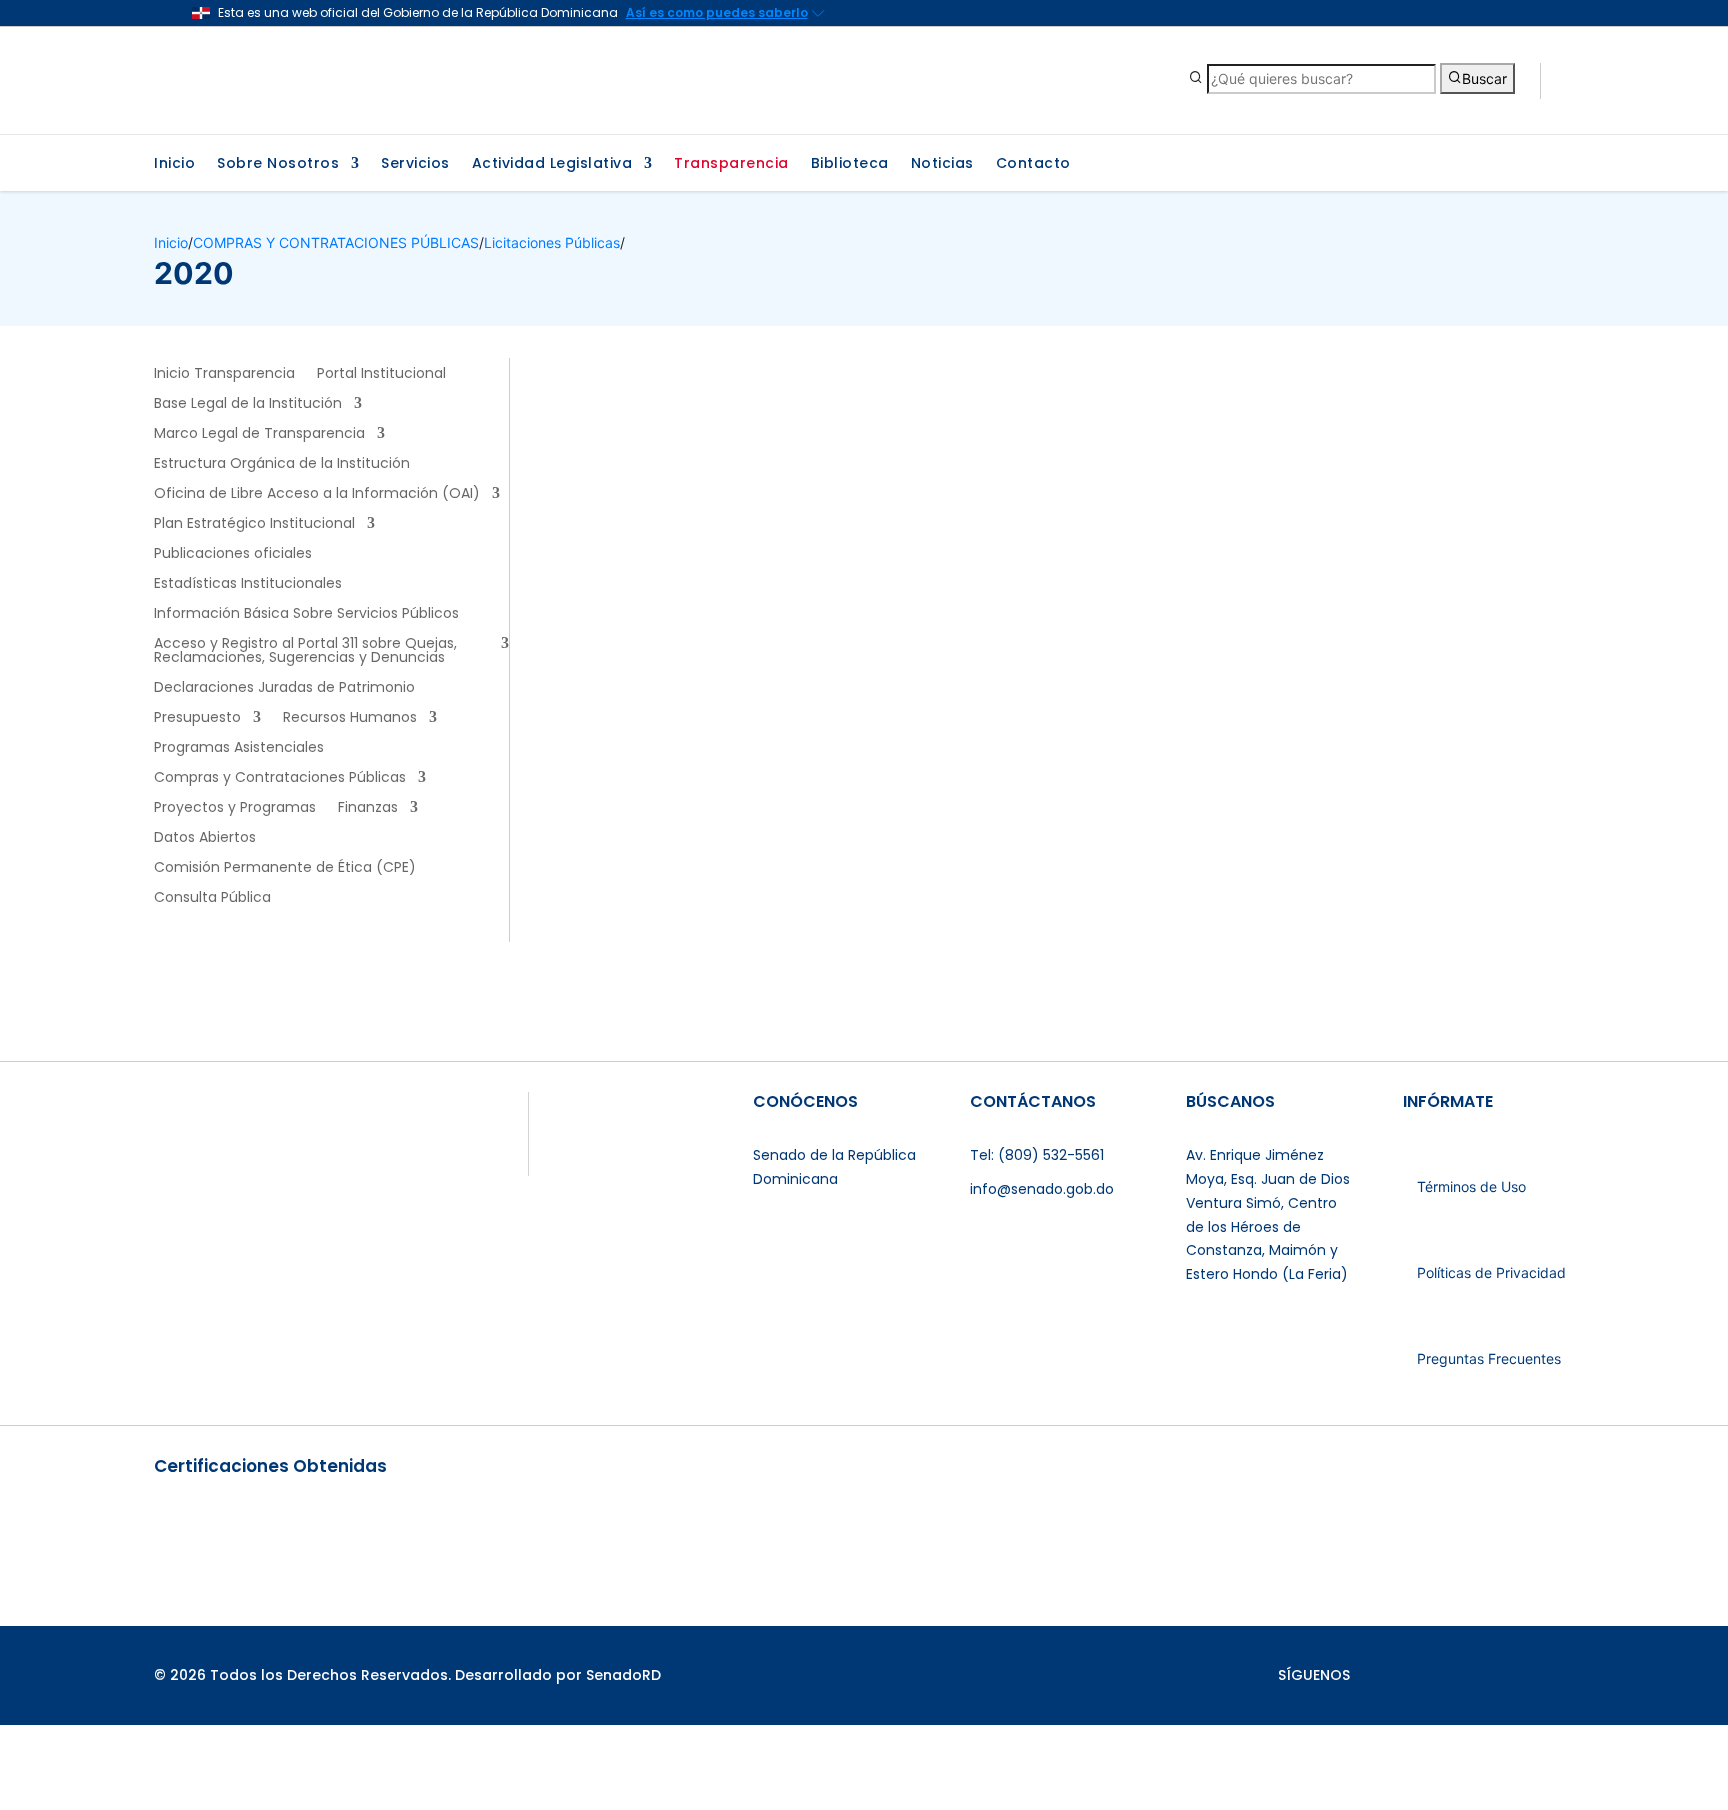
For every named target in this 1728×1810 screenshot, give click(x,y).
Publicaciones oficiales (233, 554)
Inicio (174, 164)
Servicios (415, 164)
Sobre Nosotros (278, 164)
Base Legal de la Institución (248, 404)
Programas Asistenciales (239, 748)
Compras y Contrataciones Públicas (280, 778)
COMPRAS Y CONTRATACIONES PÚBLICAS (336, 242)
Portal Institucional (381, 374)
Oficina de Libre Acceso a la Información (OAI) (317, 494)
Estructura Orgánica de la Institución (282, 464)
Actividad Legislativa (552, 164)
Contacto (1033, 164)
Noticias (942, 164)
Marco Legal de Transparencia (259, 434)
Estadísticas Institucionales (248, 584)
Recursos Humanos (350, 718)
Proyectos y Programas (235, 808)
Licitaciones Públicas (552, 242)
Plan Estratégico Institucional (254, 524)
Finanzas (368, 808)
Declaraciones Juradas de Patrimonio (284, 688)
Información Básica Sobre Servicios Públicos (306, 614)
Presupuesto (197, 718)
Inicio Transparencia (224, 374)
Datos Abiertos (205, 838)
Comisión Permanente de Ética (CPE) (285, 868)
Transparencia (731, 164)
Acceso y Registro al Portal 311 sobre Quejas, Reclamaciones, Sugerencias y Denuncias (305, 651)
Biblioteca (850, 164)
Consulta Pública (212, 898)
